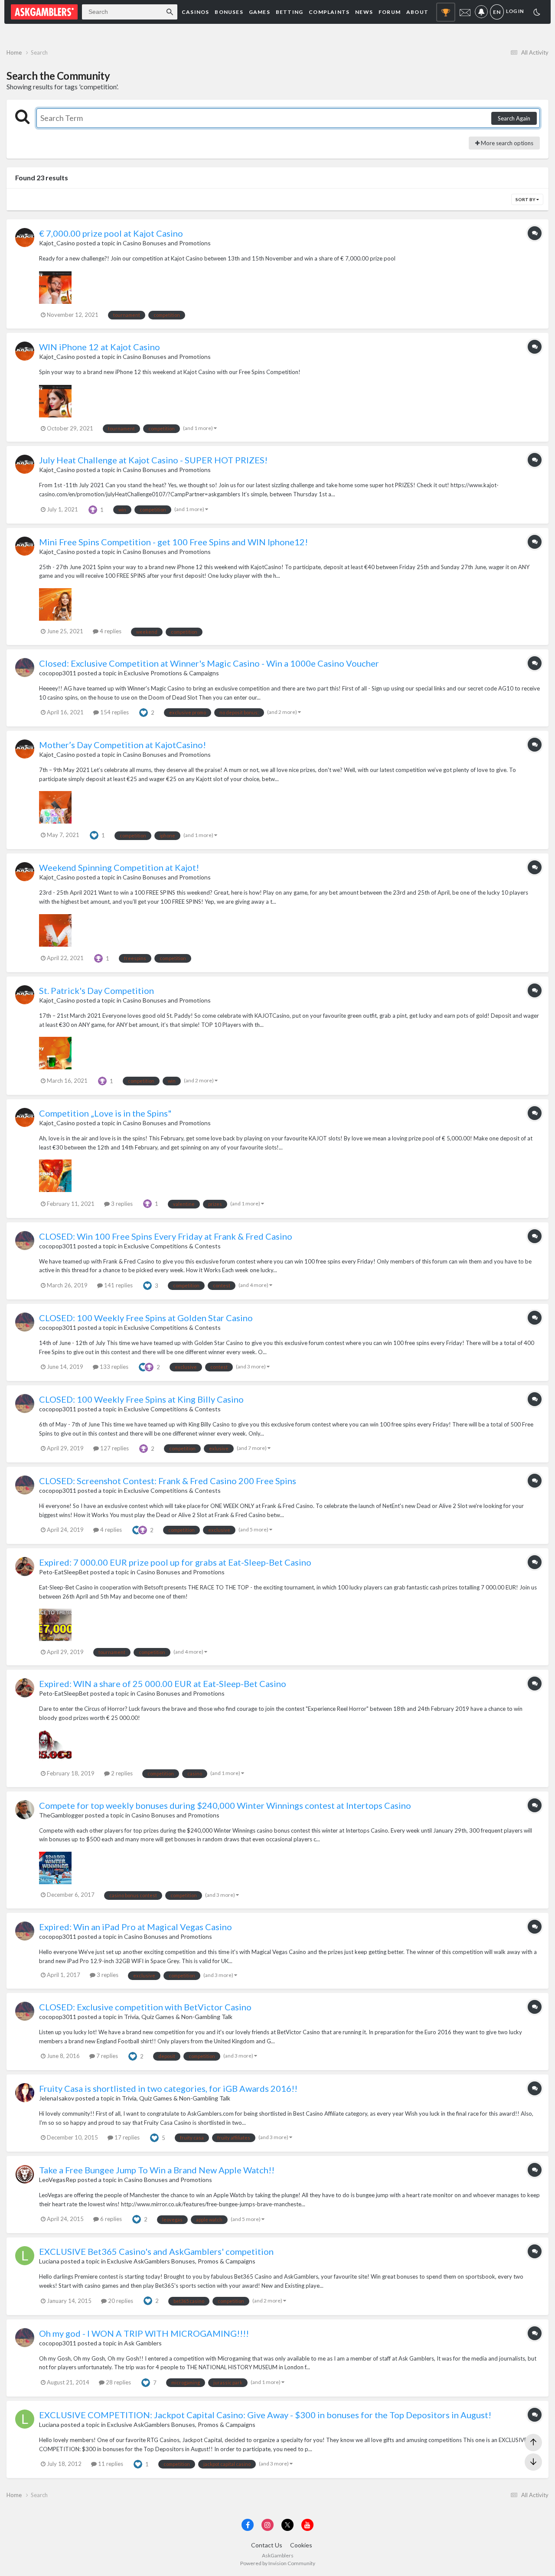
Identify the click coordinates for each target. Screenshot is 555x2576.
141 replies (118, 1285)
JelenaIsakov (57, 2098)
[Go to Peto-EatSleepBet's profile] (25, 1566)
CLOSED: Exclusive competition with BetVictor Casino (145, 2007)
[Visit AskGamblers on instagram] (268, 2525)
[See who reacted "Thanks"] (93, 509)
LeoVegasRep (58, 2180)
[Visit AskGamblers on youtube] (307, 2525)
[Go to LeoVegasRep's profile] (25, 2174)
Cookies (301, 2545)
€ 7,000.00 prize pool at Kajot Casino (111, 233)
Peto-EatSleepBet (64, 1572)
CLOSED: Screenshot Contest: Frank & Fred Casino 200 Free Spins (168, 1481)
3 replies (121, 1204)
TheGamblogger (61, 1815)
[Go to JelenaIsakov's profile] (25, 2093)
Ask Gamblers (143, 2343)
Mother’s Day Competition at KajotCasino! (122, 745)
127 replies (114, 1448)
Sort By (526, 199)
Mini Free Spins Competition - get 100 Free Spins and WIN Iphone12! (173, 542)
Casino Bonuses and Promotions (167, 243)
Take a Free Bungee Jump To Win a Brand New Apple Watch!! (157, 2170)
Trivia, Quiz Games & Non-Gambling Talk (178, 2017)
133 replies (113, 1367)
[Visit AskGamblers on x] (287, 2525)
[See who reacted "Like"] (144, 712)
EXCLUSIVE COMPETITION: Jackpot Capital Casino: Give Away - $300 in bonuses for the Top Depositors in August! (265, 2415)
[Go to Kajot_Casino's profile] (25, 238)
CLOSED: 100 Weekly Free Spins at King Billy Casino (141, 1399)
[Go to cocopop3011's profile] (25, 668)
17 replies (126, 2137)
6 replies (110, 2219)
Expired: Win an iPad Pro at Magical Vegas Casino (135, 1927)
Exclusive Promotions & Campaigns (171, 673)
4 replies (110, 631)
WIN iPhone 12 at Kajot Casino (100, 347)
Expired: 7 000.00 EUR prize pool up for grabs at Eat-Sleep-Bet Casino (175, 1562)
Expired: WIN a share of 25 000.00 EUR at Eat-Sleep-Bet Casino (163, 1684)
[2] (537, 13)
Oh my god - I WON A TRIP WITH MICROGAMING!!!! (144, 2333)
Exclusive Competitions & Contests (172, 1246)
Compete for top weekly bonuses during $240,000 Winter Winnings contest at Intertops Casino (225, 1805)
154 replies (114, 712)
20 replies (120, 2301)
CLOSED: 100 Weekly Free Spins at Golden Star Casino (146, 1318)
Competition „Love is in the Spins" (105, 1113)
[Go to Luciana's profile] (25, 2256)
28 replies (118, 2382)
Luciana (49, 2261)
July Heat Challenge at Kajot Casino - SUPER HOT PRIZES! (153, 460)
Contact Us (267, 2545)
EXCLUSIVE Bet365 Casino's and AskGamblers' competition (156, 2251)
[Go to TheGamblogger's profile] (25, 1810)
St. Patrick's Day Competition (96, 990)
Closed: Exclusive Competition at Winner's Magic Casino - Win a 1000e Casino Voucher (209, 663)
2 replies (121, 1773)
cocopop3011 (58, 673)
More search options (506, 143)
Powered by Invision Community (278, 2563)
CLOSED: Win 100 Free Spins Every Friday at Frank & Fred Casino (166, 1236)
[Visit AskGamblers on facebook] (248, 2525)
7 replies (106, 2056)
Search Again (514, 118)
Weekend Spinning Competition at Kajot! (119, 867)
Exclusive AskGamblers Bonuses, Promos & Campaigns (181, 2261)
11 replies (110, 2464)
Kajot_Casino (57, 243)
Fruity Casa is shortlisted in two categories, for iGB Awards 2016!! (168, 2088)
